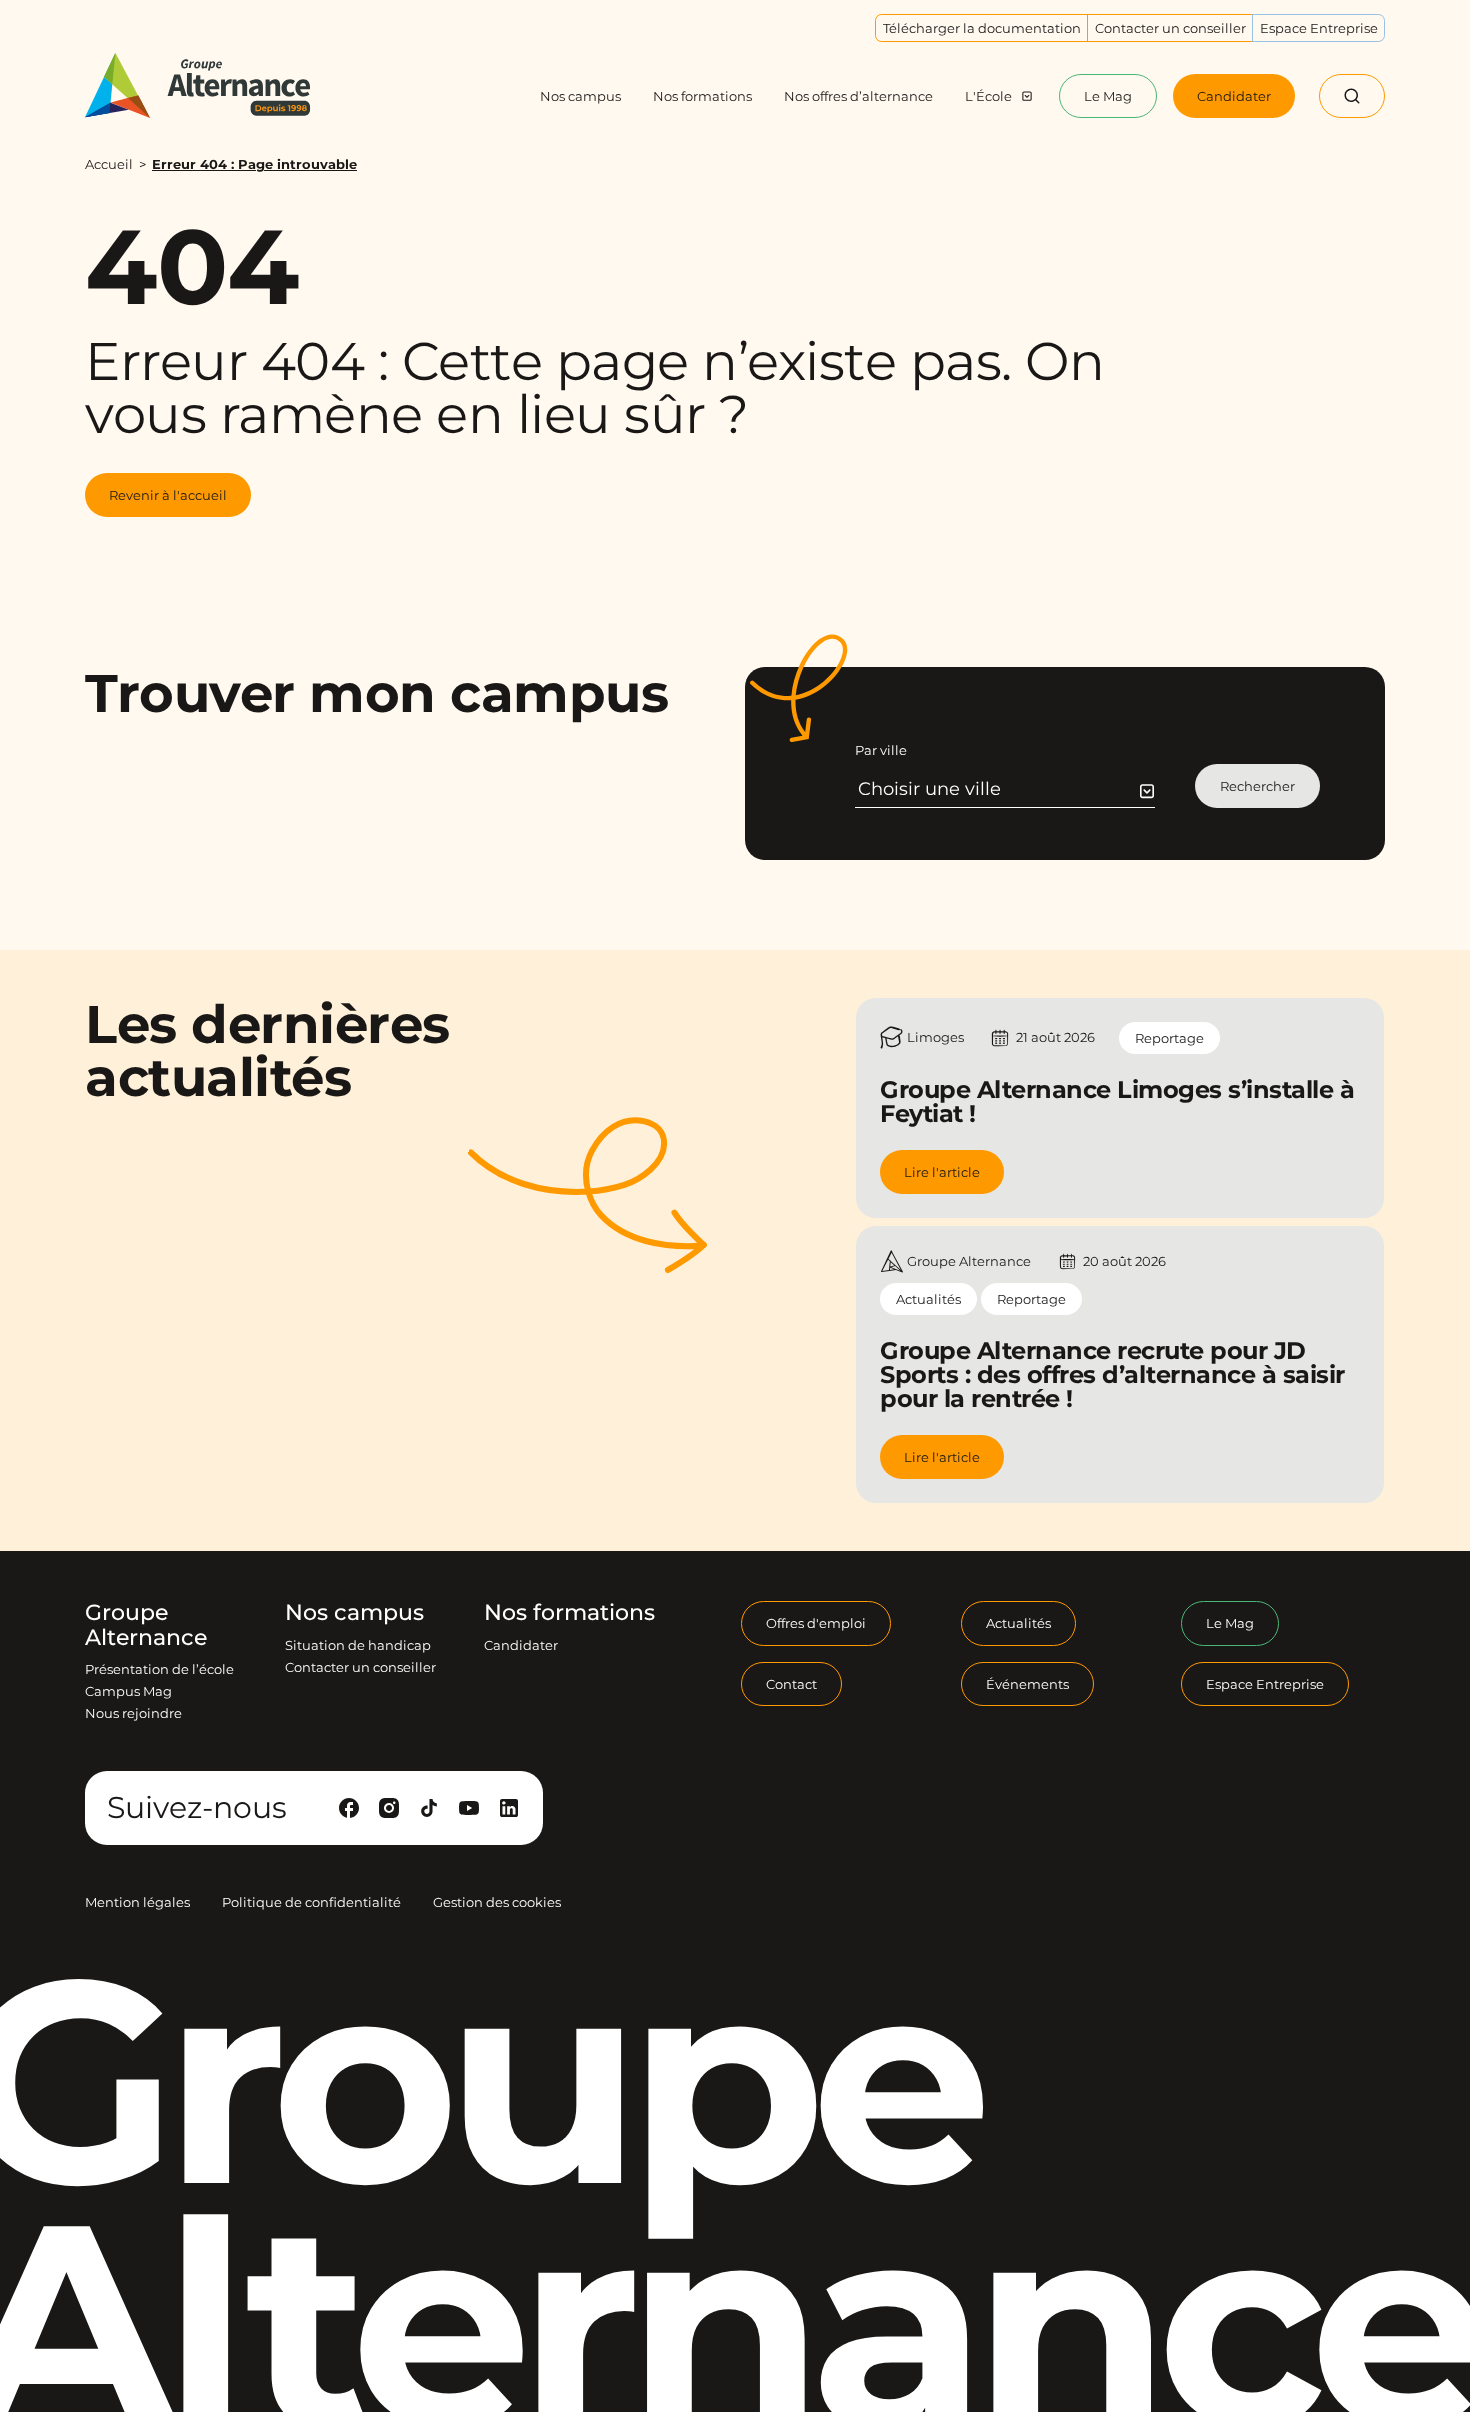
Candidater (521, 1645)
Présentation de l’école (159, 1669)
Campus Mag (128, 1691)
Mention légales (137, 1902)
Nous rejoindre (133, 1713)
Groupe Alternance (146, 1625)
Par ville (881, 750)
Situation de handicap (358, 1645)
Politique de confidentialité (311, 1902)
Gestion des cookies (497, 1902)
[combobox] (1006, 789)
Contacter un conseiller (360, 1667)
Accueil (109, 164)
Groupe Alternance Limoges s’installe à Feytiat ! (1117, 1101)
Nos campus (354, 1613)
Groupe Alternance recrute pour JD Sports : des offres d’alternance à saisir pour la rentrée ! (1112, 1374)
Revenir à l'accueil (168, 495)
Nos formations (569, 1613)
